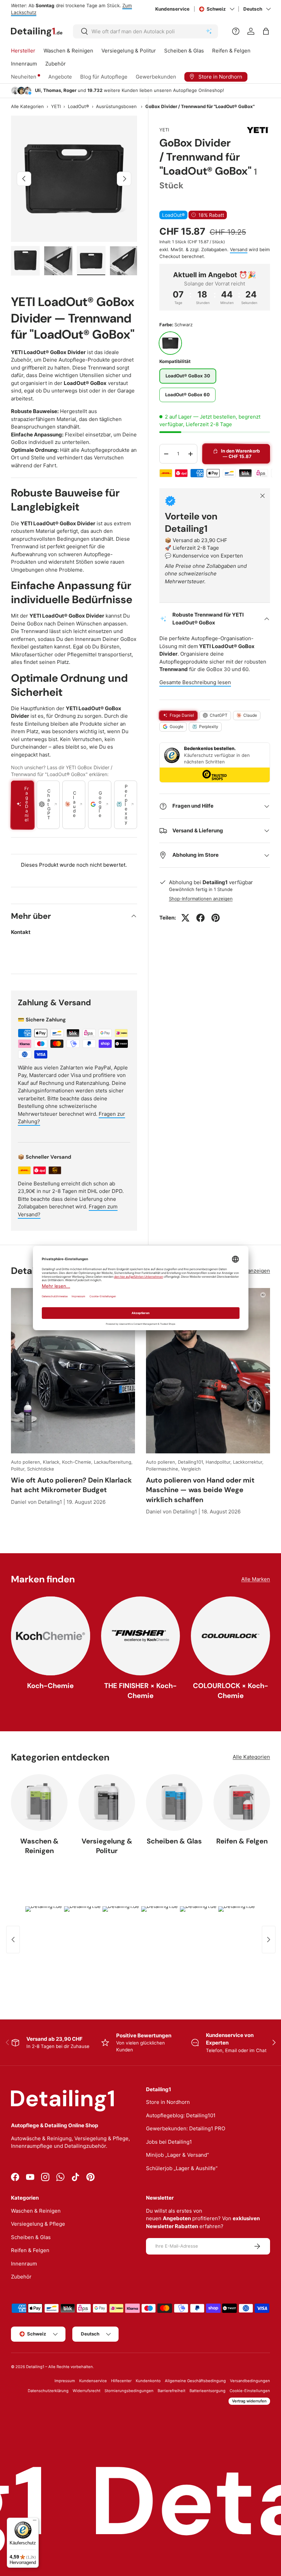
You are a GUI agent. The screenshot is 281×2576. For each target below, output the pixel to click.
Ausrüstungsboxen (116, 107)
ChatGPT (219, 715)
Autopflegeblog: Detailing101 (181, 2115)
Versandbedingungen (250, 2381)
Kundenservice (172, 9)
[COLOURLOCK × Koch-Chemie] (230, 1636)
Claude (250, 715)
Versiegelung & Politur (107, 1846)
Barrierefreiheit (172, 2391)
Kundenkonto (148, 2381)
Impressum (65, 2381)
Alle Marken (256, 1579)
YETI (56, 107)
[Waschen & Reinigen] (39, 1802)
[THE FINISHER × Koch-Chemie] (141, 1636)
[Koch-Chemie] (51, 1636)
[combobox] (145, 31)
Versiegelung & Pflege (38, 2224)
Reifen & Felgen (242, 1841)
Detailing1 (35, 2367)
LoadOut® (78, 107)
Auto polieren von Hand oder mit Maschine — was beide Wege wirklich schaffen (200, 1490)
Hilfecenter (121, 2381)
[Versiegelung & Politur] (107, 1802)
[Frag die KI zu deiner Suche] (209, 31)
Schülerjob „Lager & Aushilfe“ (182, 2168)
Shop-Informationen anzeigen (201, 899)
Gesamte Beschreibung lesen (195, 682)
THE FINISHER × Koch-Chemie (140, 1690)
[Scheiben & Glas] (174, 1802)
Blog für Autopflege (104, 77)
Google (176, 727)
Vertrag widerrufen (249, 2401)
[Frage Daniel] (236, 31)
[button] (266, 31)
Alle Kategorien (27, 107)
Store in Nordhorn (168, 2102)
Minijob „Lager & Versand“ (178, 2155)
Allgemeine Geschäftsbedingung (195, 2381)
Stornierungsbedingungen (129, 2391)
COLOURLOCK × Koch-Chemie (231, 1690)
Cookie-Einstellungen (250, 2391)
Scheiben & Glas (174, 1841)
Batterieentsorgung (207, 2391)
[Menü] (35, 2522)
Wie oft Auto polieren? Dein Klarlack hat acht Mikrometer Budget (71, 1485)
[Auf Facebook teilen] (200, 918)
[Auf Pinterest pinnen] (216, 918)
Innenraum (24, 2264)
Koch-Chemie (50, 1686)
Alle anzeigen (254, 1271)
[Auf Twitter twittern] (185, 918)
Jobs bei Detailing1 (169, 2142)
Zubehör (21, 2277)
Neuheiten (24, 77)
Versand (239, 249)
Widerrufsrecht (87, 2391)
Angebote (60, 77)
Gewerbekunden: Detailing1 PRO (186, 2128)
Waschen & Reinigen (39, 1846)
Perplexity (209, 727)
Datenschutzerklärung (48, 2391)
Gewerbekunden (156, 77)
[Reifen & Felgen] (242, 1802)
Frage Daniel (182, 715)
